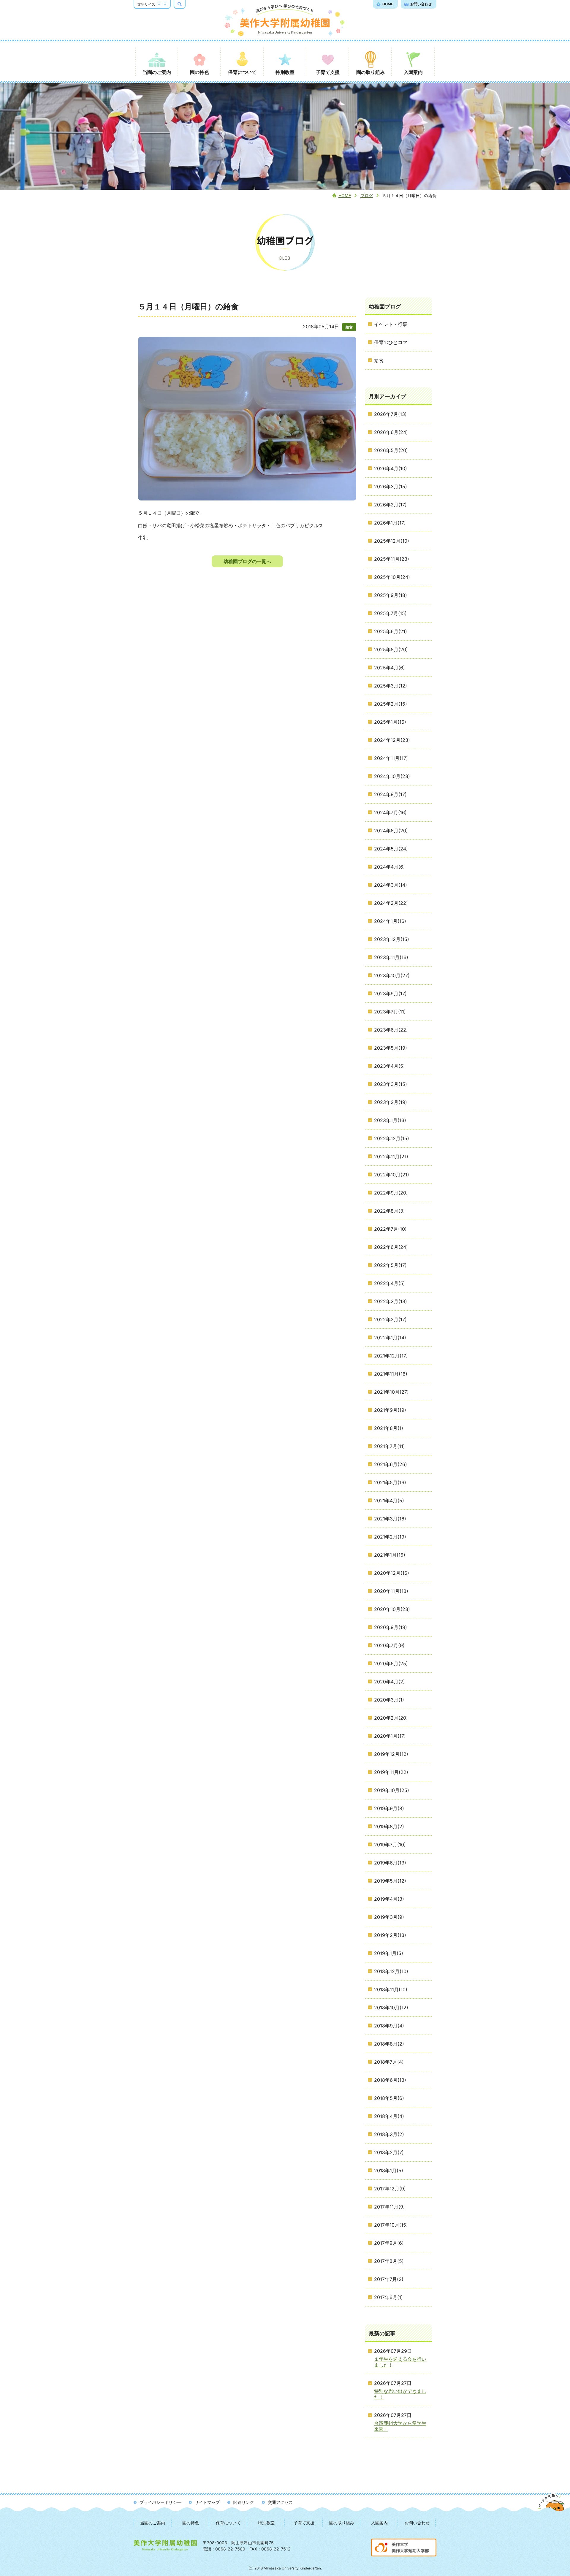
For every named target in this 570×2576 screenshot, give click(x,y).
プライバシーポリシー (160, 2502)
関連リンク (244, 2502)
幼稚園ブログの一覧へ (247, 561)
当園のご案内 (153, 2523)
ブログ (367, 195)
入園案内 (379, 2523)
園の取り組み (342, 2523)
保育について (228, 2523)
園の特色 (191, 2523)
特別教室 (266, 2523)
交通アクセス (280, 2502)
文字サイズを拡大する (165, 4)
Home (345, 195)
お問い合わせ (417, 2523)
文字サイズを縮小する (159, 4)
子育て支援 (304, 2523)
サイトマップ (207, 2502)
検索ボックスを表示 (185, 4)
